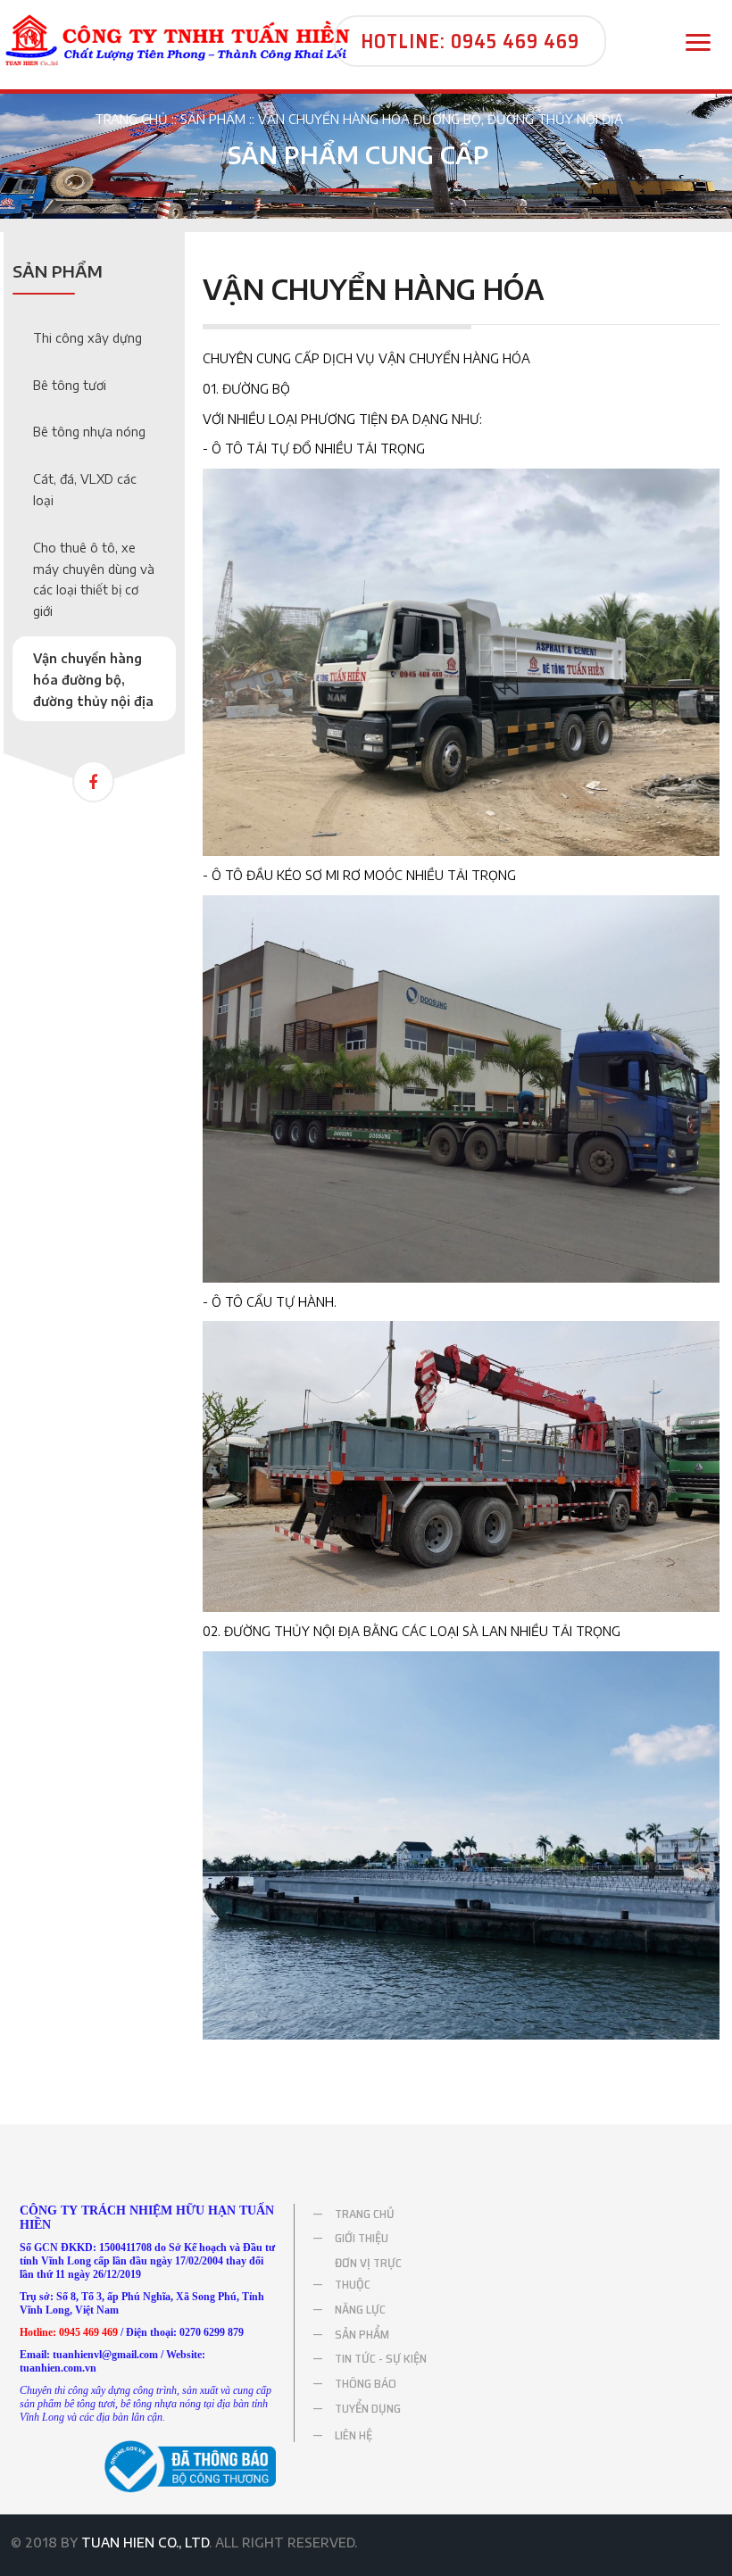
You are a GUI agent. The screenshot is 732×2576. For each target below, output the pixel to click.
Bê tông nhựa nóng (89, 432)
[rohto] (178, 39)
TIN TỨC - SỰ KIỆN (381, 2358)
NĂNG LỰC (360, 2309)
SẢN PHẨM (213, 119)
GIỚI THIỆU (362, 2238)
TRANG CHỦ (131, 119)
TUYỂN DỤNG (368, 2408)
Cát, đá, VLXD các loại (85, 490)
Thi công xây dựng (87, 338)
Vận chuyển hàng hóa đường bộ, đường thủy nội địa (441, 119)
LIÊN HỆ (354, 2434)
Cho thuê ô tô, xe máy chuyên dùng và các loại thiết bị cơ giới (94, 579)
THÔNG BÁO (366, 2383)
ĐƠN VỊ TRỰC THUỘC (368, 2273)
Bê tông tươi (70, 385)
